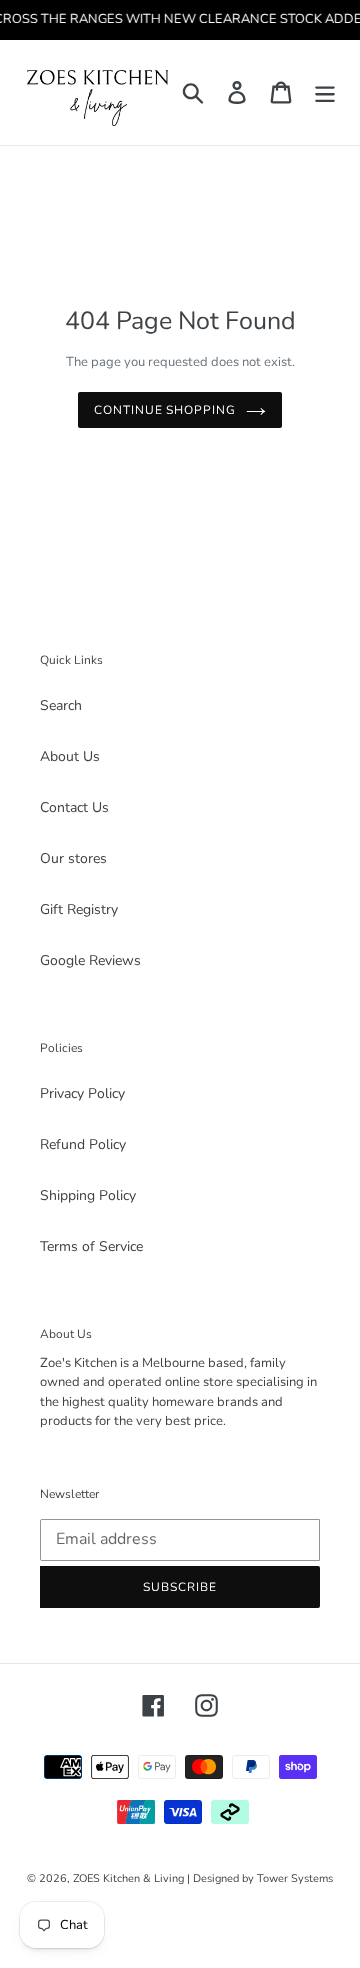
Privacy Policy (82, 1093)
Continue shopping (165, 410)
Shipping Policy (88, 1195)
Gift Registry (79, 909)
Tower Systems (295, 1878)
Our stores (73, 858)
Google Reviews (90, 960)
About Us (70, 756)
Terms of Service (91, 1246)
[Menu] (325, 92)
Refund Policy (83, 1144)
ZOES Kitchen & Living (128, 1878)
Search (61, 705)
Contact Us (74, 807)
